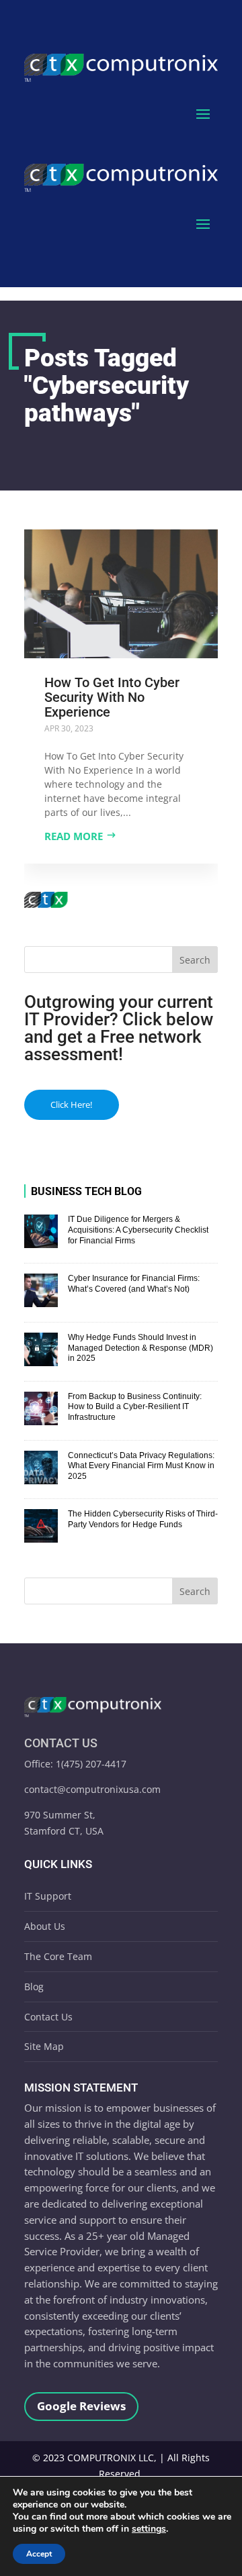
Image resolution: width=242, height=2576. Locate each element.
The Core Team (58, 1956)
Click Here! (71, 1104)
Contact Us (48, 2017)
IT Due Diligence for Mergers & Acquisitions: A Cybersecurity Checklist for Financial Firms (138, 1230)
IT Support (48, 1896)
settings (149, 2529)
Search (195, 960)
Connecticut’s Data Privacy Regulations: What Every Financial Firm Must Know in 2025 (141, 1466)
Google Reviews (81, 2406)
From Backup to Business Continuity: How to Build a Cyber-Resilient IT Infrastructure (135, 1407)
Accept (39, 2554)
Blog (34, 1987)
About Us (45, 1926)
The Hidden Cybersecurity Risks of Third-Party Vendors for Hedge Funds (143, 1519)
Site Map (44, 2046)
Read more (74, 836)
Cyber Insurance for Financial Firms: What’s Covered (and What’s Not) (134, 1284)
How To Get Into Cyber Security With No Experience (112, 697)
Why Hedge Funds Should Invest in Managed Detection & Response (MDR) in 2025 (140, 1348)
